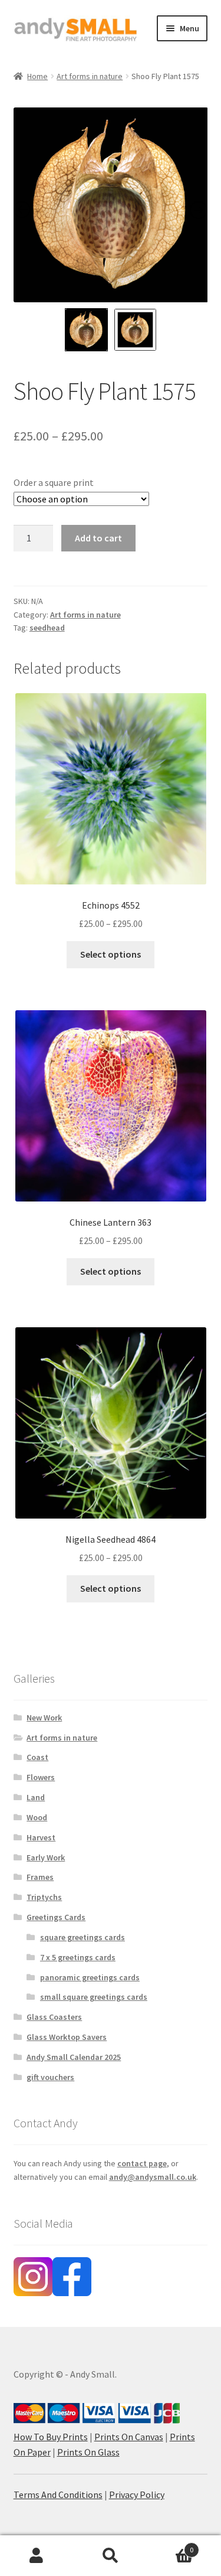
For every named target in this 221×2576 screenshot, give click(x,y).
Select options (111, 954)
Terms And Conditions (58, 2495)
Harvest (41, 1837)
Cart (170, 2546)
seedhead (47, 628)
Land (36, 1797)
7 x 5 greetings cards (78, 1957)
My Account (37, 2556)
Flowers (41, 1777)
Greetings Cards (56, 1917)
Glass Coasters (54, 2017)
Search (111, 2556)
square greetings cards (83, 1937)
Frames (40, 1877)
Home (37, 76)
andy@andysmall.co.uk (153, 2177)
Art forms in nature (90, 76)
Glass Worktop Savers (67, 2037)
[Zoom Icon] (111, 205)
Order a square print (54, 482)
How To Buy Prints (51, 2437)
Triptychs (44, 1897)
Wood (37, 1817)
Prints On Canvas (129, 2437)
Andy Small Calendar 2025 (74, 2057)
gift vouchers (50, 2077)
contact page (142, 2163)
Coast (37, 1757)
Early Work (46, 1857)
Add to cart (98, 538)
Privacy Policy (137, 2495)
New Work (44, 1718)
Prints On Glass (88, 2452)
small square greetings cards (94, 1997)
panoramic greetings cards (90, 1977)
